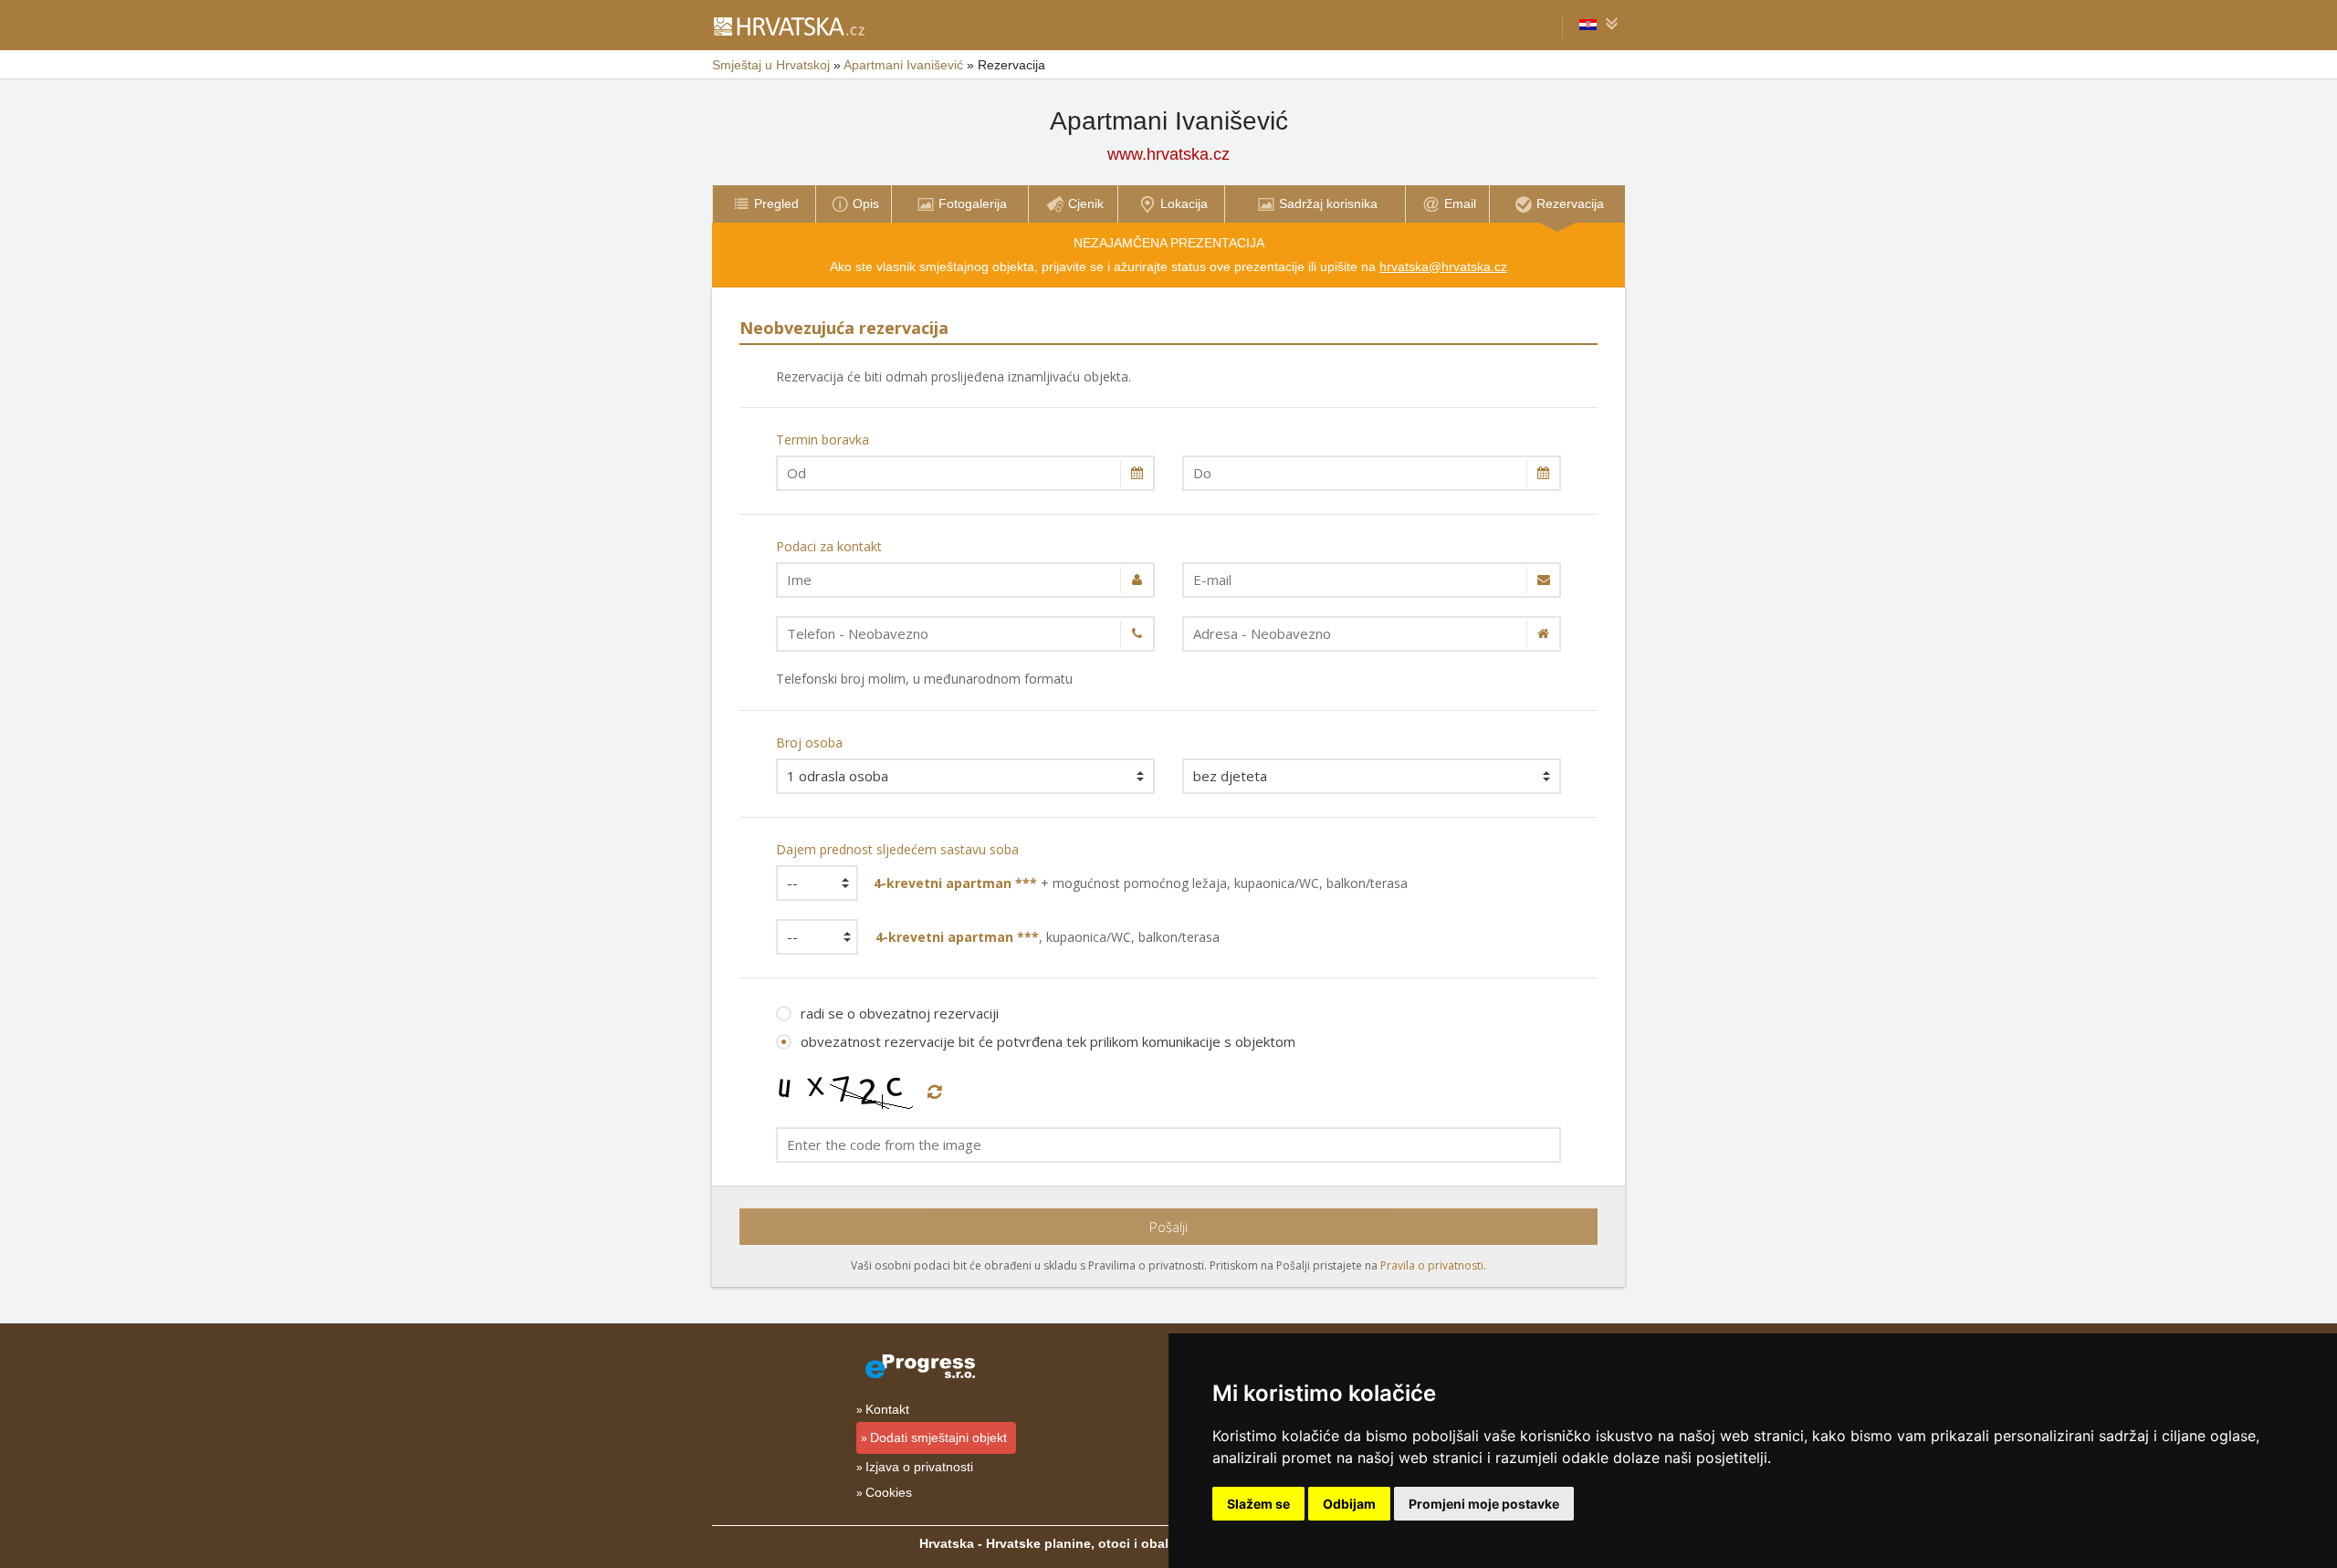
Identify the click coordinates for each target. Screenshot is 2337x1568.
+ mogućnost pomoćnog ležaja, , (1141, 883)
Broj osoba (809, 742)
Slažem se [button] (1258, 1504)
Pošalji (1168, 1227)
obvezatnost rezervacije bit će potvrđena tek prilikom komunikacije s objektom (1048, 1041)
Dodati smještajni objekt (938, 1437)
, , (1048, 937)
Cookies (889, 1492)
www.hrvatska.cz (1168, 154)
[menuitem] (764, 204)
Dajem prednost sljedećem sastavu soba (897, 849)
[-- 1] (811, 883)
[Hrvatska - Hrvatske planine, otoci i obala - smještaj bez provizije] (788, 26)
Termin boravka (823, 439)
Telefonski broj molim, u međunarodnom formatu (924, 679)
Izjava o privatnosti (919, 1467)
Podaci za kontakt (829, 546)
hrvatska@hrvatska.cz (1443, 267)
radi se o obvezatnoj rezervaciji (900, 1013)
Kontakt (887, 1409)
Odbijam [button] (1349, 1504)
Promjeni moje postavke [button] (1484, 1504)
